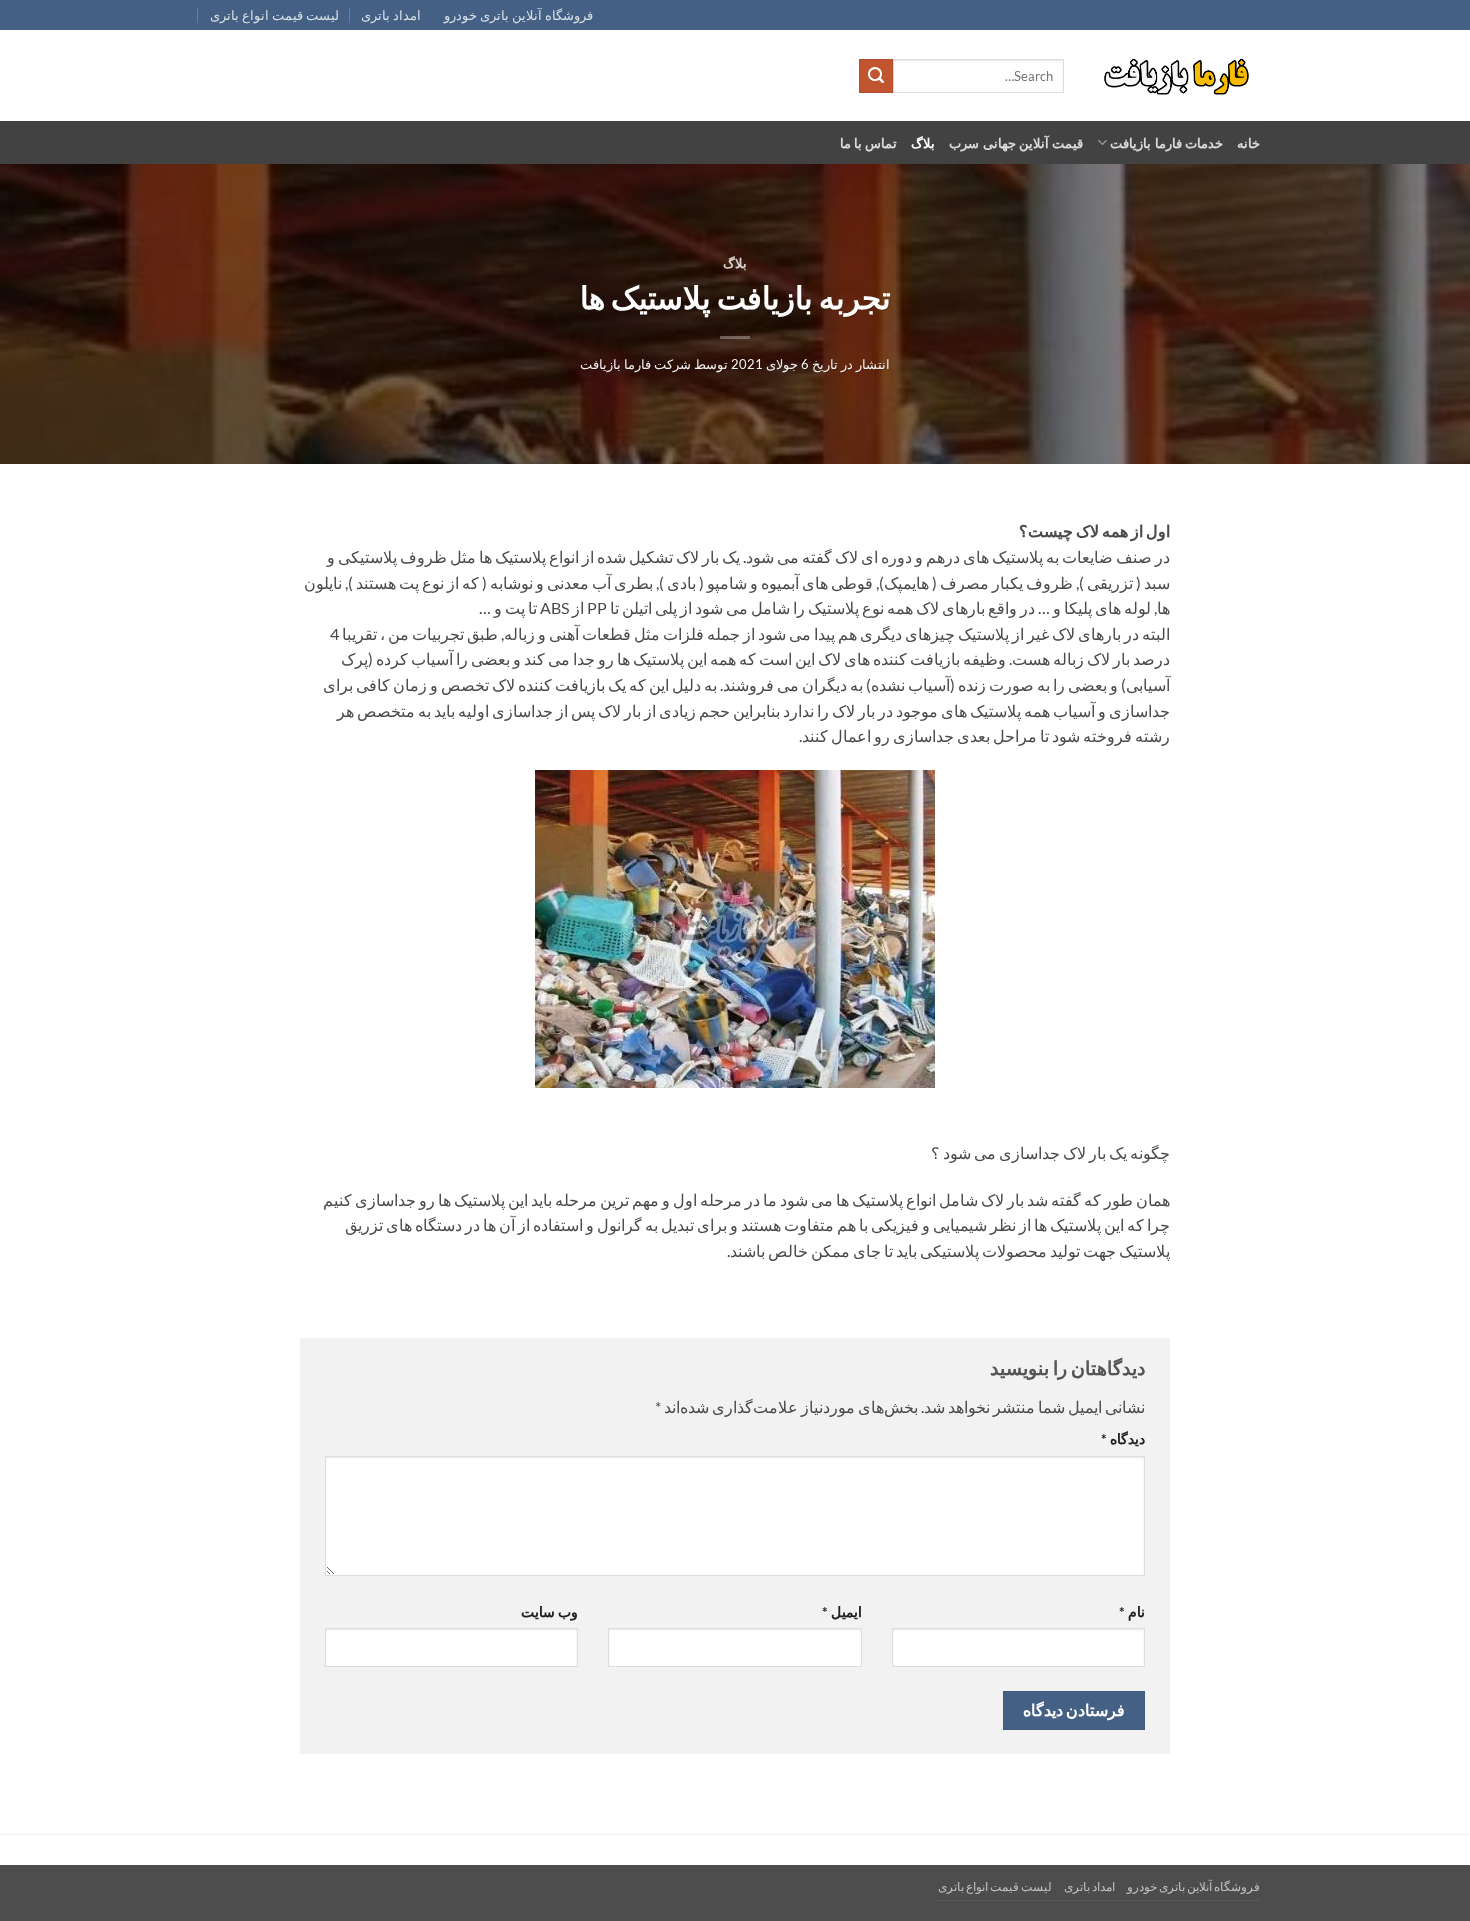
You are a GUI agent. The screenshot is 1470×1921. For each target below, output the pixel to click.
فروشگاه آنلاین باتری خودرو (518, 15)
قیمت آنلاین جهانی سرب (1016, 143)
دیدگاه (1123, 1438)
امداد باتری (391, 15)
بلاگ (923, 143)
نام (1132, 1611)
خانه (1248, 143)
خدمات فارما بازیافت (1166, 143)
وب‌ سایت (549, 1611)
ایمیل (841, 1611)
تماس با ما (869, 143)
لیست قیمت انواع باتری (274, 15)
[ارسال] (876, 76)
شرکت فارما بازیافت (635, 364)
